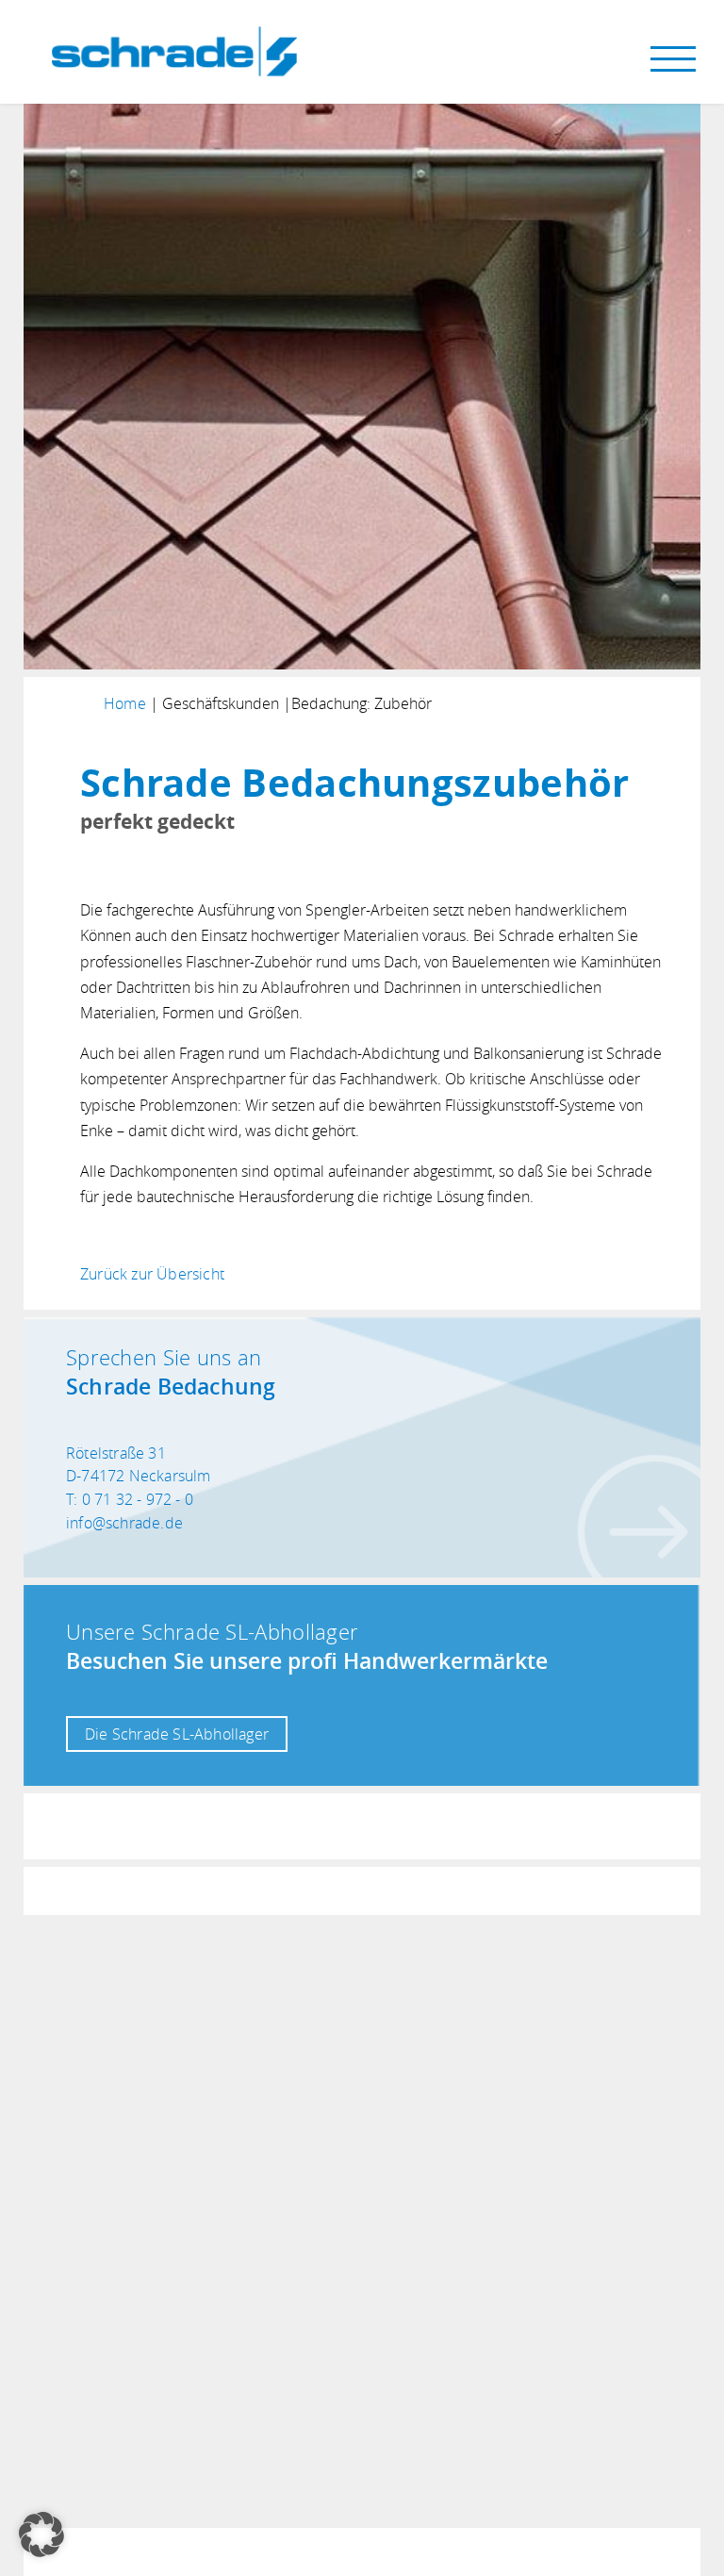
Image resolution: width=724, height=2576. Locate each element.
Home (125, 703)
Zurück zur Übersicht (152, 1274)
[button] (41, 2535)
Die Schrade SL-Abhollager (177, 1734)
